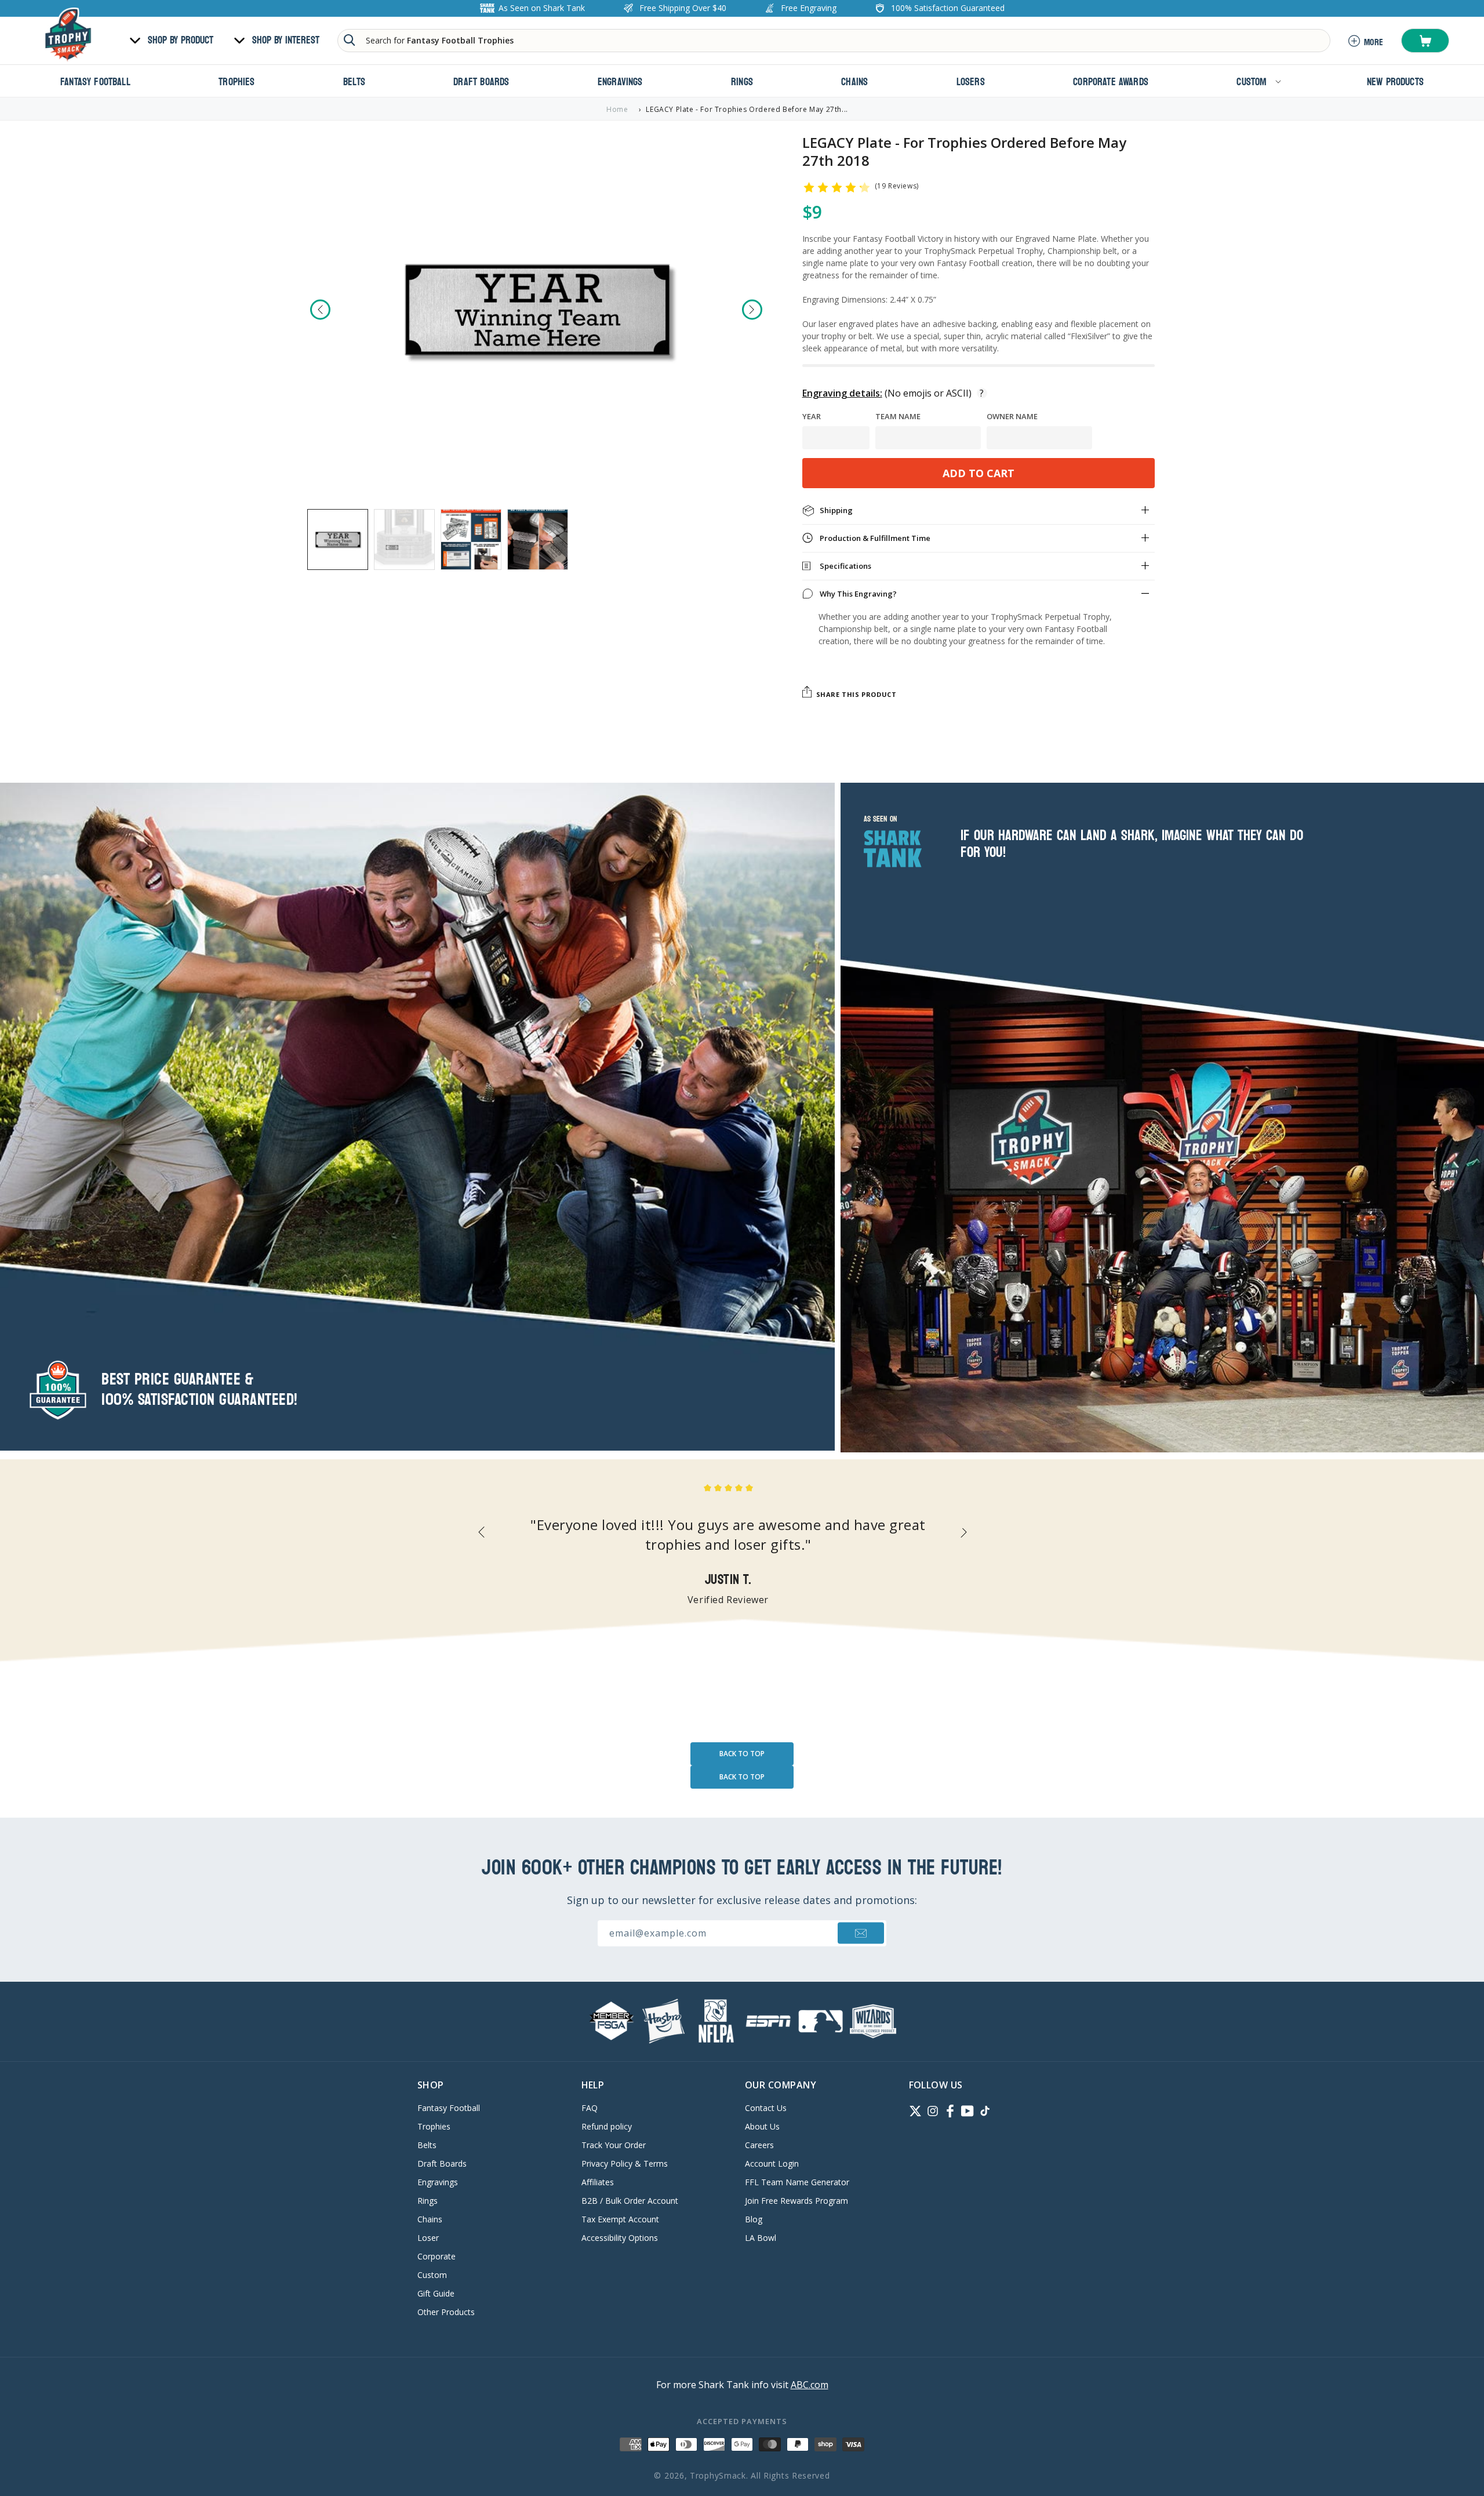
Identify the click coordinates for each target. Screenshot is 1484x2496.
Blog (754, 2219)
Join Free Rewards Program (796, 2201)
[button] (1425, 41)
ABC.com (810, 2385)
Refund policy (607, 2126)
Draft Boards (442, 2163)
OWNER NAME (1012, 417)
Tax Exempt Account (620, 2219)
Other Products (446, 2312)
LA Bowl (761, 2238)
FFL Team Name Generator (797, 2182)
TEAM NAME (898, 417)
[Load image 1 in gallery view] (338, 539)
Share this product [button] (856, 694)
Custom (432, 2275)
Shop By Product (181, 41)
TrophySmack (718, 2475)
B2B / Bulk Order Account (630, 2201)
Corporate (437, 2256)
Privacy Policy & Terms (625, 2163)
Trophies (434, 2126)
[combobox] (834, 41)
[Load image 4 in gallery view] (538, 539)
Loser (428, 2238)
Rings (428, 2201)
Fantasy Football (449, 2109)
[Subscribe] (861, 1933)
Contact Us (766, 2109)
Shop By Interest (286, 41)
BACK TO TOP (742, 1754)
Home (617, 109)
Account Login (772, 2163)
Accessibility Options (620, 2238)
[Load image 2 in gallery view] (404, 539)
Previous (320, 309)
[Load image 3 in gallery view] (471, 539)
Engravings (438, 2182)
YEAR (812, 417)
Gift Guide (436, 2293)
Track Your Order (614, 2145)
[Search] (350, 40)
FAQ (590, 2109)
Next (752, 309)
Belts (427, 2145)
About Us (762, 2126)
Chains (430, 2219)
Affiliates (598, 2182)
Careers (759, 2145)
